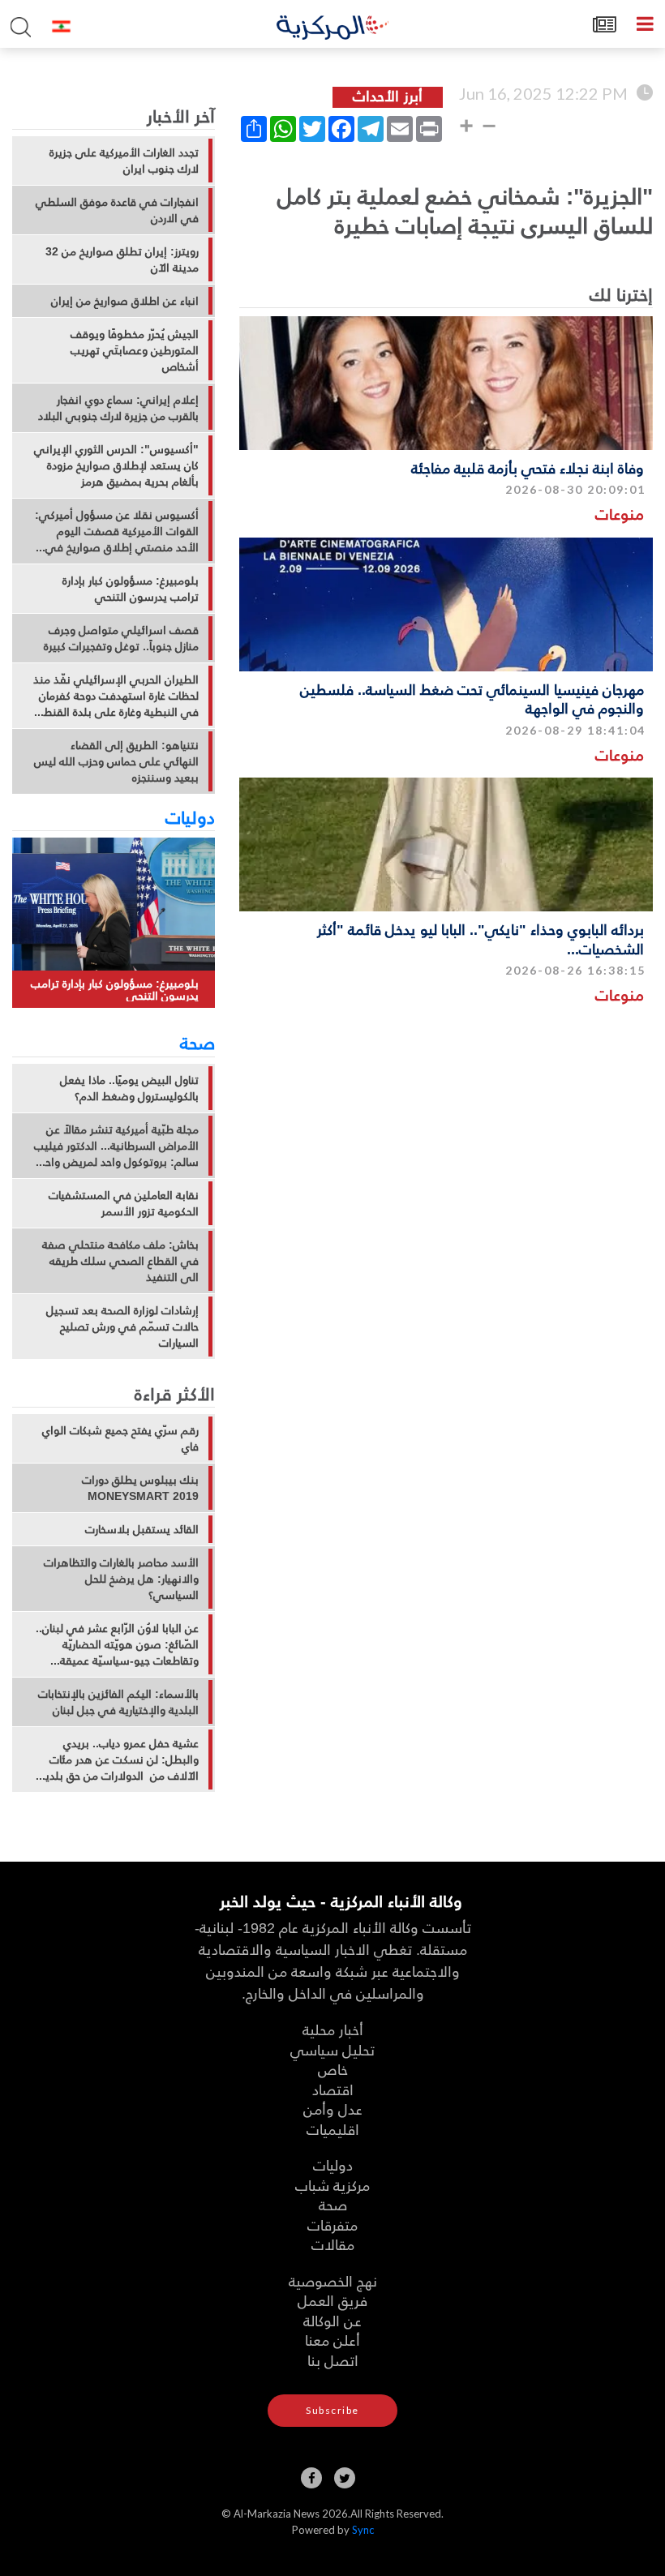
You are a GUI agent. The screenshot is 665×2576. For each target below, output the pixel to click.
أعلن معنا (332, 2340)
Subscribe (332, 2410)
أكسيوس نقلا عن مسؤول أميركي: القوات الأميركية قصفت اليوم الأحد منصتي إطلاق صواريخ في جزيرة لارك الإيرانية (117, 531)
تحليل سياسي (332, 2049)
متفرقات (332, 2225)
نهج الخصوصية (333, 2280)
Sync (363, 2530)
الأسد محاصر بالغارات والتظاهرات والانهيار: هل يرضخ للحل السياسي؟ (121, 1579)
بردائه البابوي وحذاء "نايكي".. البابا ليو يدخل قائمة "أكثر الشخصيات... (481, 938)
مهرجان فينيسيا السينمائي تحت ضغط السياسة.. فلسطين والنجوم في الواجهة (472, 698)
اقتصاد (333, 2089)
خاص (333, 2069)
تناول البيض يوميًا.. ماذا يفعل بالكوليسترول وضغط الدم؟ (129, 1088)
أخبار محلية (333, 2029)
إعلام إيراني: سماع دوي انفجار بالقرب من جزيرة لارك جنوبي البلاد (118, 408)
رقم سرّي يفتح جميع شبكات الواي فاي (120, 1438)
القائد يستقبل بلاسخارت (142, 1529)
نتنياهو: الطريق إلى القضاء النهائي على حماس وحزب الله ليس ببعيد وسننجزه (116, 761)
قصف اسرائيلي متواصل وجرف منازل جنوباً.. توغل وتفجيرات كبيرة (121, 638)
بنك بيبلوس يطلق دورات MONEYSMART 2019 (140, 1488)
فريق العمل (332, 2300)
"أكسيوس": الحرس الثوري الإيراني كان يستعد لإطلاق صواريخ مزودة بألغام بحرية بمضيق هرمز (116, 465)
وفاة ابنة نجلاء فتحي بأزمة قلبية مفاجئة (528, 467)
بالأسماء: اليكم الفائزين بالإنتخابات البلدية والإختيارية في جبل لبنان (118, 1702)
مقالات (333, 2244)
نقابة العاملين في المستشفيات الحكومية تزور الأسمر (124, 1203)
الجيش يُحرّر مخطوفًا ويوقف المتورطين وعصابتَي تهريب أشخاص (135, 350)
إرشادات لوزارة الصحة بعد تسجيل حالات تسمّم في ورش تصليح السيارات (122, 1327)
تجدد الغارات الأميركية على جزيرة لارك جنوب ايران (124, 161)
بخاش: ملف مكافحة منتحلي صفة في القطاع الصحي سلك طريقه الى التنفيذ (120, 1261)
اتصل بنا (333, 2360)
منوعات (620, 514)
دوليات (190, 817)
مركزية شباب (332, 2185)
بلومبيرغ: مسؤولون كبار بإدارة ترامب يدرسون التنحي (131, 589)
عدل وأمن (333, 2109)
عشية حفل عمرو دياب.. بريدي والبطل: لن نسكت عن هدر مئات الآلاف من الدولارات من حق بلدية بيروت (119, 1759)
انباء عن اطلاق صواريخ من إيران (125, 301)
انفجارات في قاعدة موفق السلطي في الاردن (117, 210)
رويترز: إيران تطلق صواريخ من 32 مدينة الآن (122, 259)
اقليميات (333, 2129)
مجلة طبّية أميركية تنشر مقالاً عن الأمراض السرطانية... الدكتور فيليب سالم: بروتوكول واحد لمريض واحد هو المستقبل (116, 1146)
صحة (197, 1042)
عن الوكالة (332, 2320)
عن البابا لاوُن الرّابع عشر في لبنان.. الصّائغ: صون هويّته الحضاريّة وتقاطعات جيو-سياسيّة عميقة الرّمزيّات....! (117, 1644)
